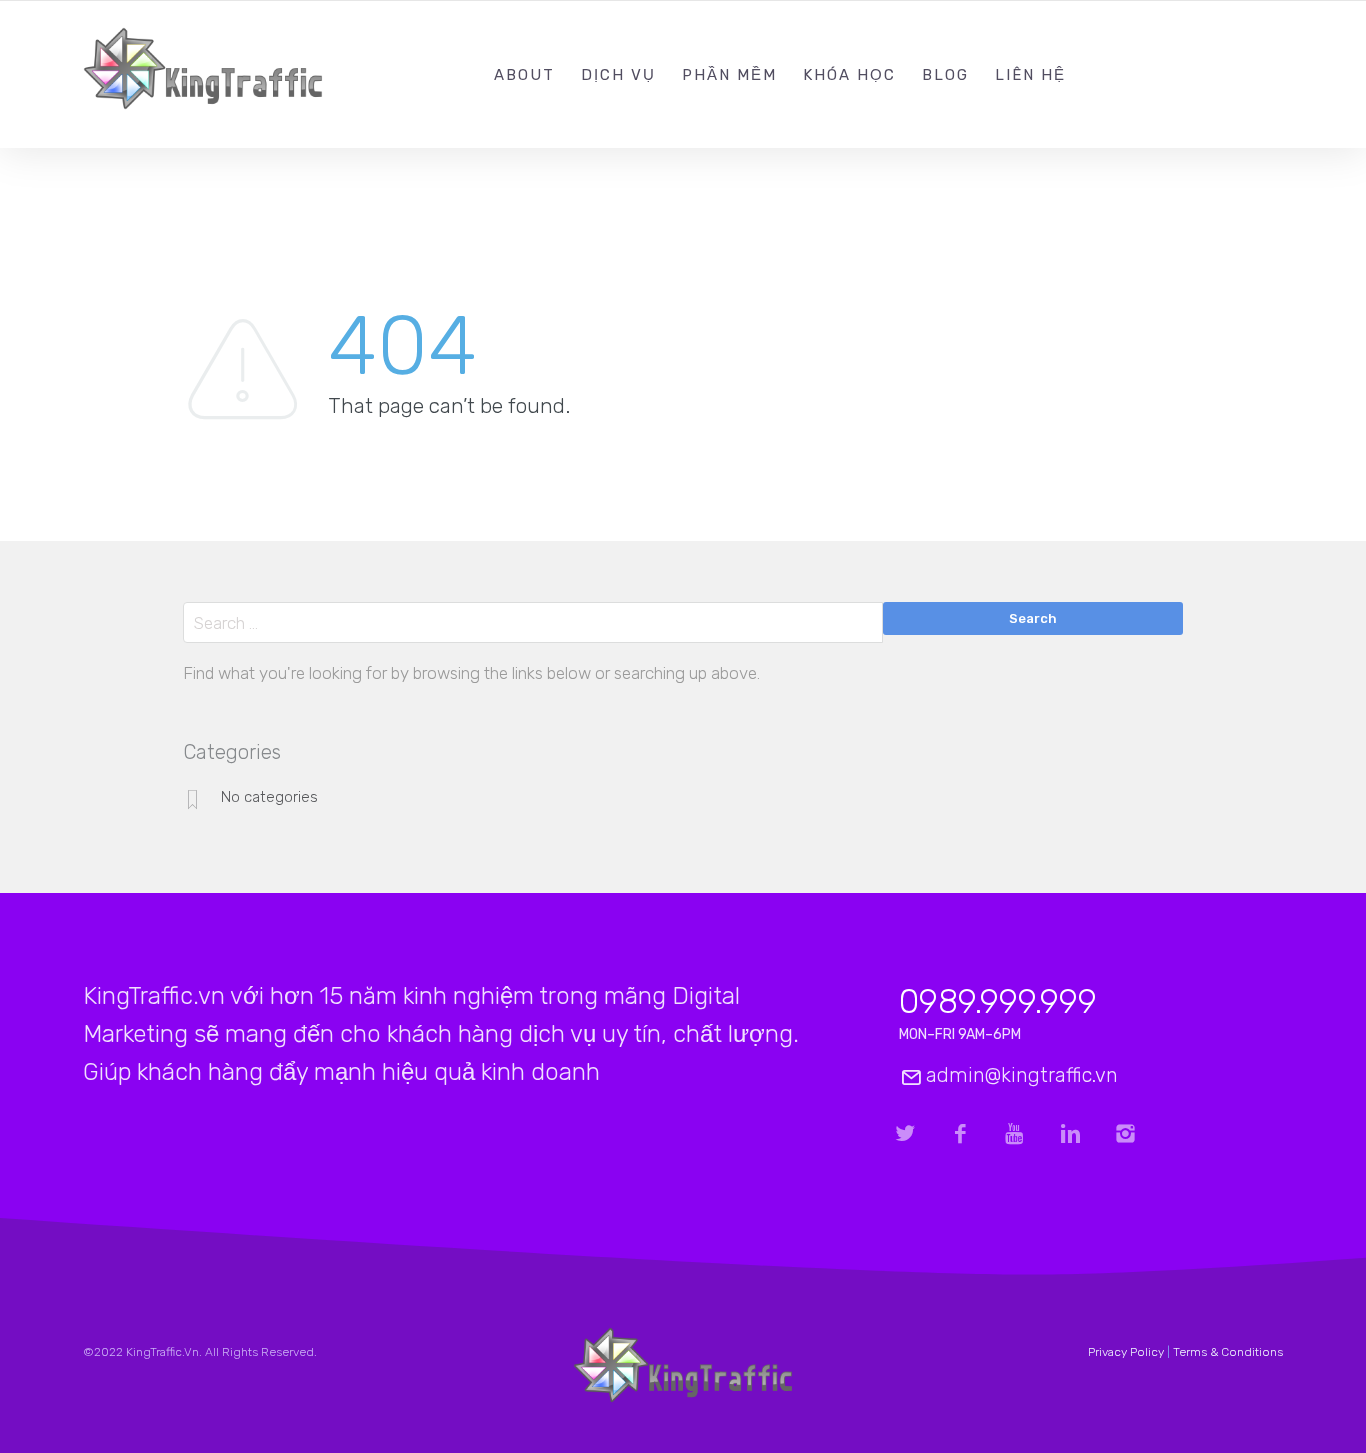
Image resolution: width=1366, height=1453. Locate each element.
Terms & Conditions (1228, 1352)
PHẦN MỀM (729, 75)
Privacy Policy (1126, 1352)
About (524, 75)
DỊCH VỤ (618, 75)
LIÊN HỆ (1030, 75)
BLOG (945, 75)
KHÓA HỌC (849, 75)
